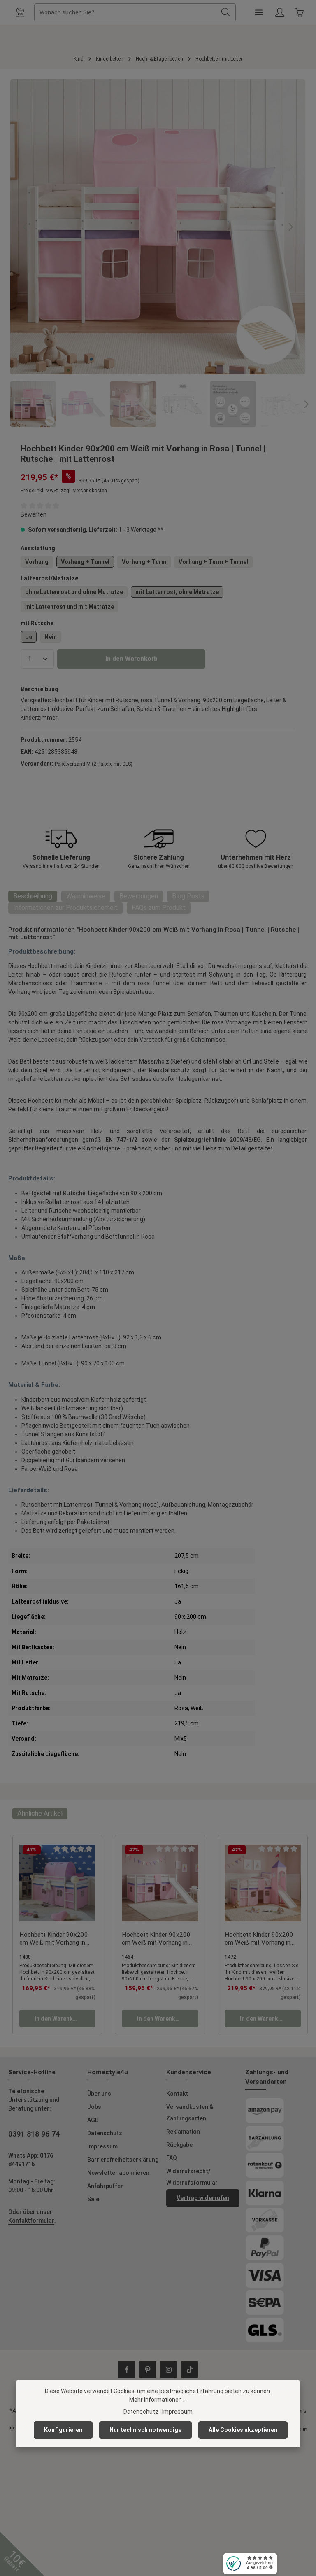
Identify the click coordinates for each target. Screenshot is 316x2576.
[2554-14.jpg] (158, 227)
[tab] (33, 896)
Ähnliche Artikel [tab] (40, 1813)
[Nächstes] (290, 227)
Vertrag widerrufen (203, 2198)
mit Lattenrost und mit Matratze (70, 607)
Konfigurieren (63, 2430)
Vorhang (37, 562)
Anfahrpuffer (105, 2186)
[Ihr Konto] (280, 13)
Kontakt (177, 2094)
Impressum (102, 2146)
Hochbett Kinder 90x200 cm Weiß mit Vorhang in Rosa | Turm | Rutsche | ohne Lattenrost (259, 1939)
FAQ (172, 2158)
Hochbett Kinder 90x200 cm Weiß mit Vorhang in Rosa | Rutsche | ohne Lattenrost (156, 1939)
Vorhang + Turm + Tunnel (213, 562)
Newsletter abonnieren (118, 2173)
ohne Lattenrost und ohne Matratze (74, 592)
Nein (51, 637)
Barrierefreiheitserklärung (123, 2160)
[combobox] (125, 12)
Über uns (99, 2094)
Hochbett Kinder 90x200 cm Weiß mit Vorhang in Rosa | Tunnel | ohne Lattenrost (54, 1939)
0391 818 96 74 (34, 2134)
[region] (158, 253)
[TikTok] (190, 2370)
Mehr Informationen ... (158, 2400)
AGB (93, 2120)
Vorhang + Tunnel (85, 562)
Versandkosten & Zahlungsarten (190, 2113)
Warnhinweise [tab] (86, 896)
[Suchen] (226, 12)
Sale (93, 2199)
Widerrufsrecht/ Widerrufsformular (192, 2177)
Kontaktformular (31, 2221)
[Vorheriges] (26, 227)
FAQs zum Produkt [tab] (159, 908)
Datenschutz (105, 2133)
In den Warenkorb (131, 659)
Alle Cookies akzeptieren (243, 2430)
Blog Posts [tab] (188, 896)
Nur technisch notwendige (145, 2430)
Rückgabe (179, 2145)
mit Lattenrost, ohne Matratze (177, 592)
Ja (29, 637)
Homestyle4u (108, 2072)
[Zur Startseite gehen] (20, 12)
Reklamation (183, 2132)
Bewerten (34, 514)
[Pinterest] (148, 2370)
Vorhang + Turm (144, 562)
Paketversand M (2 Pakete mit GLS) (94, 764)
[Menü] (259, 13)
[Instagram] (169, 2370)
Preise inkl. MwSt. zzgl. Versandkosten (64, 491)
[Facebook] (127, 2370)
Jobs (94, 2107)
